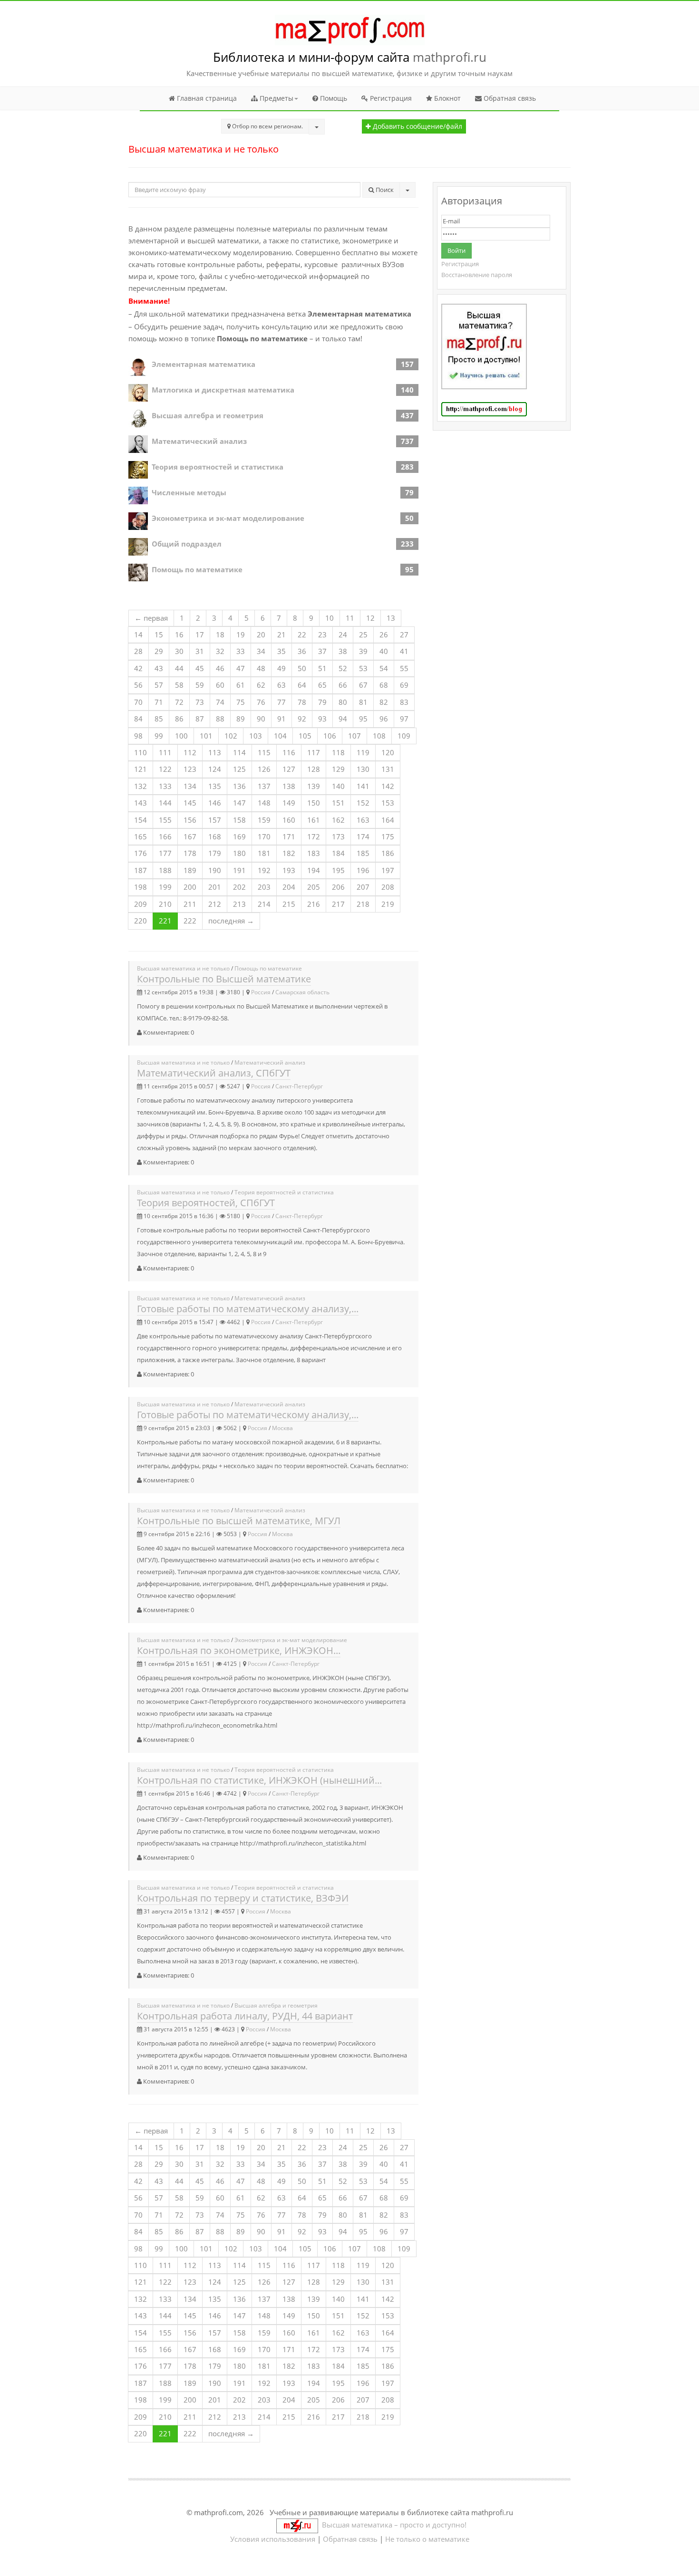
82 (384, 702)
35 (282, 651)
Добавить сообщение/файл (417, 126)
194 (314, 870)
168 (215, 836)
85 (159, 719)
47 (241, 668)
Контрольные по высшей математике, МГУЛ (239, 1521)
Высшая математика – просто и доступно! (392, 2525)
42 (138, 668)
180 (239, 853)
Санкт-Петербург (299, 1086)
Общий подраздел (187, 544)
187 (141, 870)
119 (363, 752)
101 (206, 736)
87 (200, 719)
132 (141, 786)
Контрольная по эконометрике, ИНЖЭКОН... (239, 1650)
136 (239, 786)
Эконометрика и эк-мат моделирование (228, 518)
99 (159, 736)
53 (363, 668)
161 (314, 820)
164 (388, 820)
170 (264, 836)
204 (289, 887)
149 (289, 803)
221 (165, 921)
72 (179, 702)
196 (363, 870)
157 (215, 820)
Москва (282, 1428)
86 (179, 719)
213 (239, 904)
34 (261, 651)
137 (264, 786)
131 (388, 769)
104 (280, 736)
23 (322, 634)
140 (338, 786)
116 (289, 752)
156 (190, 820)
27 (404, 634)
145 (190, 803)
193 (289, 870)
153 (388, 803)
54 (384, 668)
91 (282, 719)
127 (289, 769)
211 (190, 904)
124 (215, 769)
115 (264, 752)
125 (239, 769)
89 (241, 719)
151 (338, 803)
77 (282, 702)
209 (141, 904)
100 (181, 736)
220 (141, 921)
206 (338, 887)
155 (165, 820)
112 (190, 752)
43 (159, 668)
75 (241, 702)
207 (363, 887)
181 (264, 853)
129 (338, 769)
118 (338, 752)
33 (241, 651)
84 (138, 719)
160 (289, 820)
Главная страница (206, 98)
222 (190, 921)
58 (179, 685)
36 (302, 651)
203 (264, 887)
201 (215, 887)
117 (314, 752)
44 (179, 668)
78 (302, 702)
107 (354, 736)
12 (370, 618)
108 (379, 736)
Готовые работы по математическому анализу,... (248, 1309)
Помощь (333, 98)
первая (151, 618)
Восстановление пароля (477, 275)
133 (165, 786)
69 (404, 685)
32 (220, 651)
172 (314, 836)
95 (363, 719)
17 (200, 634)
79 (322, 702)
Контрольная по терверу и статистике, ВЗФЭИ (243, 1898)
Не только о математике (427, 2539)
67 (363, 685)
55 (404, 668)
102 (231, 736)
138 (289, 786)
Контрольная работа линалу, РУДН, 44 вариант (245, 2016)
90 (261, 719)
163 (363, 820)
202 (239, 887)
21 (282, 634)
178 (190, 853)
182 (289, 853)
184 (338, 853)
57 (159, 685)
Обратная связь (509, 98)
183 (314, 853)
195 (338, 870)
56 (138, 685)
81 (363, 702)
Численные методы (189, 492)
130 (363, 769)
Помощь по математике (197, 569)
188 (165, 870)
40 (384, 651)
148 (264, 803)
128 (314, 769)
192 (264, 870)
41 (404, 651)
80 (343, 702)
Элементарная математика (204, 364)
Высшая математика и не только (183, 968)
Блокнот (447, 98)
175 (388, 836)
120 (388, 752)
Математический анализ (199, 441)
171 (289, 836)
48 (261, 668)
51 (322, 668)
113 (215, 752)
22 (302, 634)
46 (220, 668)
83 (404, 702)
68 (384, 685)
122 (165, 769)
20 (261, 634)
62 (261, 685)
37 (322, 651)
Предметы (276, 98)
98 (138, 736)
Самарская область (302, 992)
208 (388, 887)
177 (165, 853)
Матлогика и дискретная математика (223, 390)
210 (165, 904)
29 (159, 651)
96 (384, 719)
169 (239, 836)
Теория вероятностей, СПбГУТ (206, 1203)
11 (350, 618)
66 (343, 685)
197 (388, 870)
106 (330, 736)
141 (363, 786)
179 (215, 853)
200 (190, 887)
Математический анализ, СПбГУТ (214, 1073)
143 (141, 803)
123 (190, 769)
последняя (231, 921)
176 (141, 853)
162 (338, 820)
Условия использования (273, 2539)
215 (289, 904)
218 (363, 904)
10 (330, 618)
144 (165, 803)
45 (200, 668)
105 (305, 736)
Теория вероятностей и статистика (218, 467)
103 (256, 736)
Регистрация (390, 98)
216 (314, 904)
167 (190, 836)
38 (343, 651)
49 (282, 668)
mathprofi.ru (450, 57)
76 (261, 702)
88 (220, 719)
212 (215, 904)
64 (302, 685)
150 (314, 803)
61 (241, 685)
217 (338, 904)
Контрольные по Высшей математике (224, 979)
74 (220, 702)
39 (363, 651)
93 (322, 719)
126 (264, 769)
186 (388, 853)
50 (302, 668)
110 (141, 752)
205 (314, 887)
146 (215, 803)
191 (239, 870)
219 (388, 904)
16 (179, 634)
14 (138, 634)
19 (241, 634)
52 (343, 668)
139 (314, 786)
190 (215, 870)
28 (138, 651)
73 (200, 702)
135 (215, 786)
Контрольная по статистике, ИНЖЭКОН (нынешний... (259, 1780)
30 (179, 651)
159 (264, 820)
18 (220, 634)
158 (239, 820)
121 (141, 769)
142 (388, 786)
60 (220, 685)
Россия (261, 992)
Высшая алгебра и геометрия (208, 415)
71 (159, 702)
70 (138, 702)
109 (404, 736)
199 (165, 887)
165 (141, 836)
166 (165, 836)
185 (363, 853)
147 (239, 803)
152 (363, 803)
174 (363, 836)
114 (239, 752)
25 (363, 634)
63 (282, 685)
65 (322, 685)
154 (141, 820)
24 (343, 634)
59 (200, 685)
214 (264, 904)
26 (384, 634)
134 (190, 786)
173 (338, 836)
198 (141, 887)
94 (343, 719)
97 (404, 719)
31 (200, 651)
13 (391, 618)
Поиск (384, 190)
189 (190, 870)
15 (159, 634)
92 (302, 719)
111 (165, 752)
